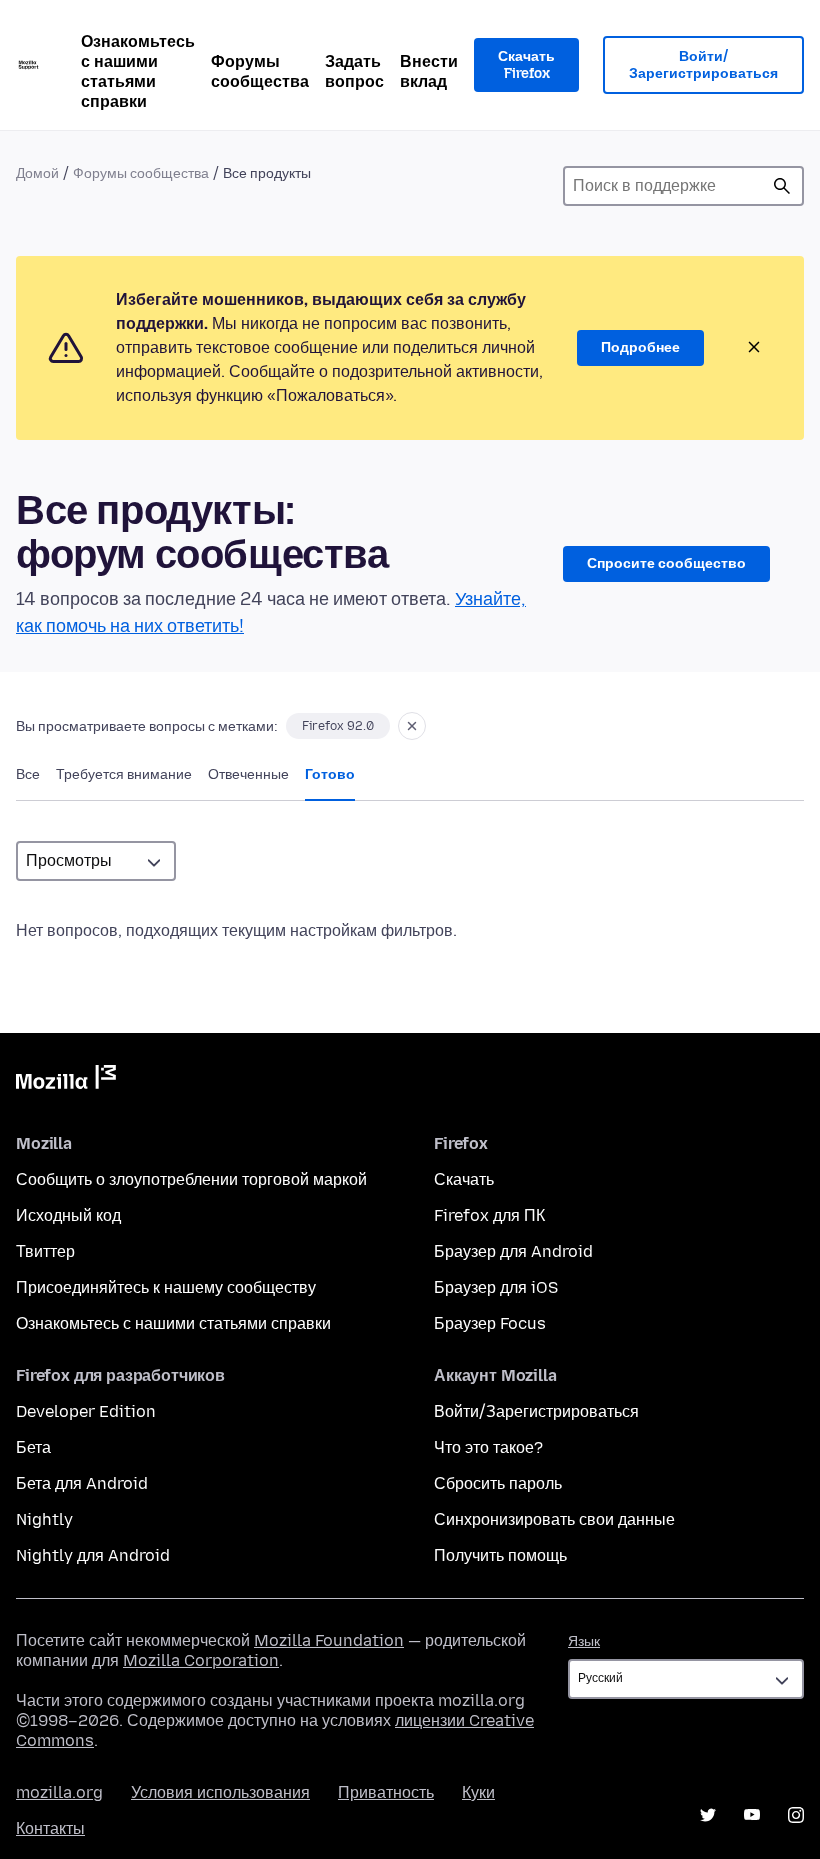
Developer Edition (86, 1411)
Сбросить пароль (498, 1483)
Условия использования (220, 1792)
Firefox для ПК (489, 1215)
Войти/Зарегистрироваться (703, 65)
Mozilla (66, 1081)
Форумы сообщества (260, 71)
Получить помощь (500, 1555)
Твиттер (45, 1251)
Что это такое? (488, 1447)
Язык (584, 1641)
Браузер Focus (490, 1323)
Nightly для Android (93, 1555)
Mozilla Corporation (201, 1660)
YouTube (752, 1815)
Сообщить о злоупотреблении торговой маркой (191, 1179)
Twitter (708, 1815)
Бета (33, 1447)
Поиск (782, 186)
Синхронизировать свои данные (554, 1519)
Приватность (386, 1792)
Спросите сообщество (666, 563)
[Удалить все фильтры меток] (412, 726)
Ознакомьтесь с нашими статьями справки (138, 71)
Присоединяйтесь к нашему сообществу (166, 1287)
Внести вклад (429, 71)
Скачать (464, 1179)
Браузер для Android (513, 1251)
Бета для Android (82, 1483)
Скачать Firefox (526, 65)
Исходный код (68, 1215)
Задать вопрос (354, 71)
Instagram (796, 1815)
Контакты (50, 1828)
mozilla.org (59, 1792)
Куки (478, 1792)
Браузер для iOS (496, 1287)
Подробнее (640, 347)
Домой (37, 173)
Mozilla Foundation (329, 1640)
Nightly (44, 1519)
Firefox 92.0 (338, 726)
